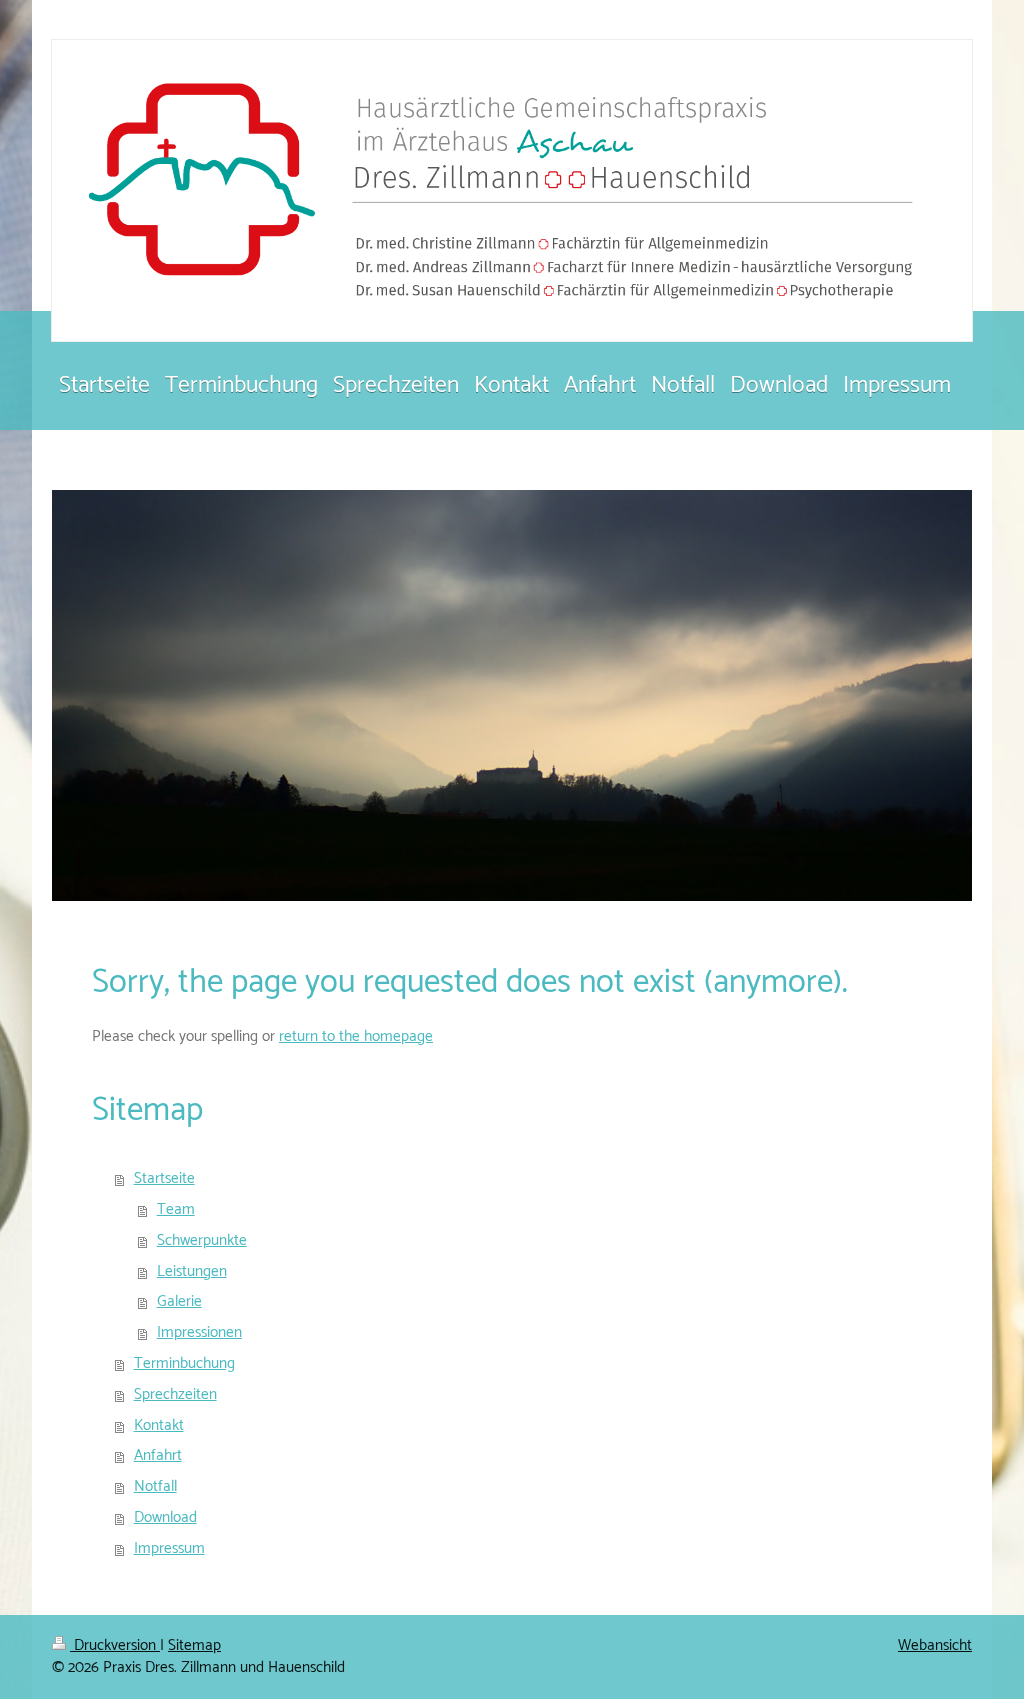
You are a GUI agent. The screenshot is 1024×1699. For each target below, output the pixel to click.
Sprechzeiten (175, 1394)
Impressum (169, 1548)
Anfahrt (158, 1455)
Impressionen (199, 1332)
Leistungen (192, 1271)
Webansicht (935, 1645)
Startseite (164, 1178)
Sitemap (194, 1645)
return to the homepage (356, 1036)
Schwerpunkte (202, 1240)
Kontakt (159, 1425)
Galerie (179, 1301)
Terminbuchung (184, 1363)
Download (165, 1517)
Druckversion (115, 1645)
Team (176, 1209)
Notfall (155, 1486)
